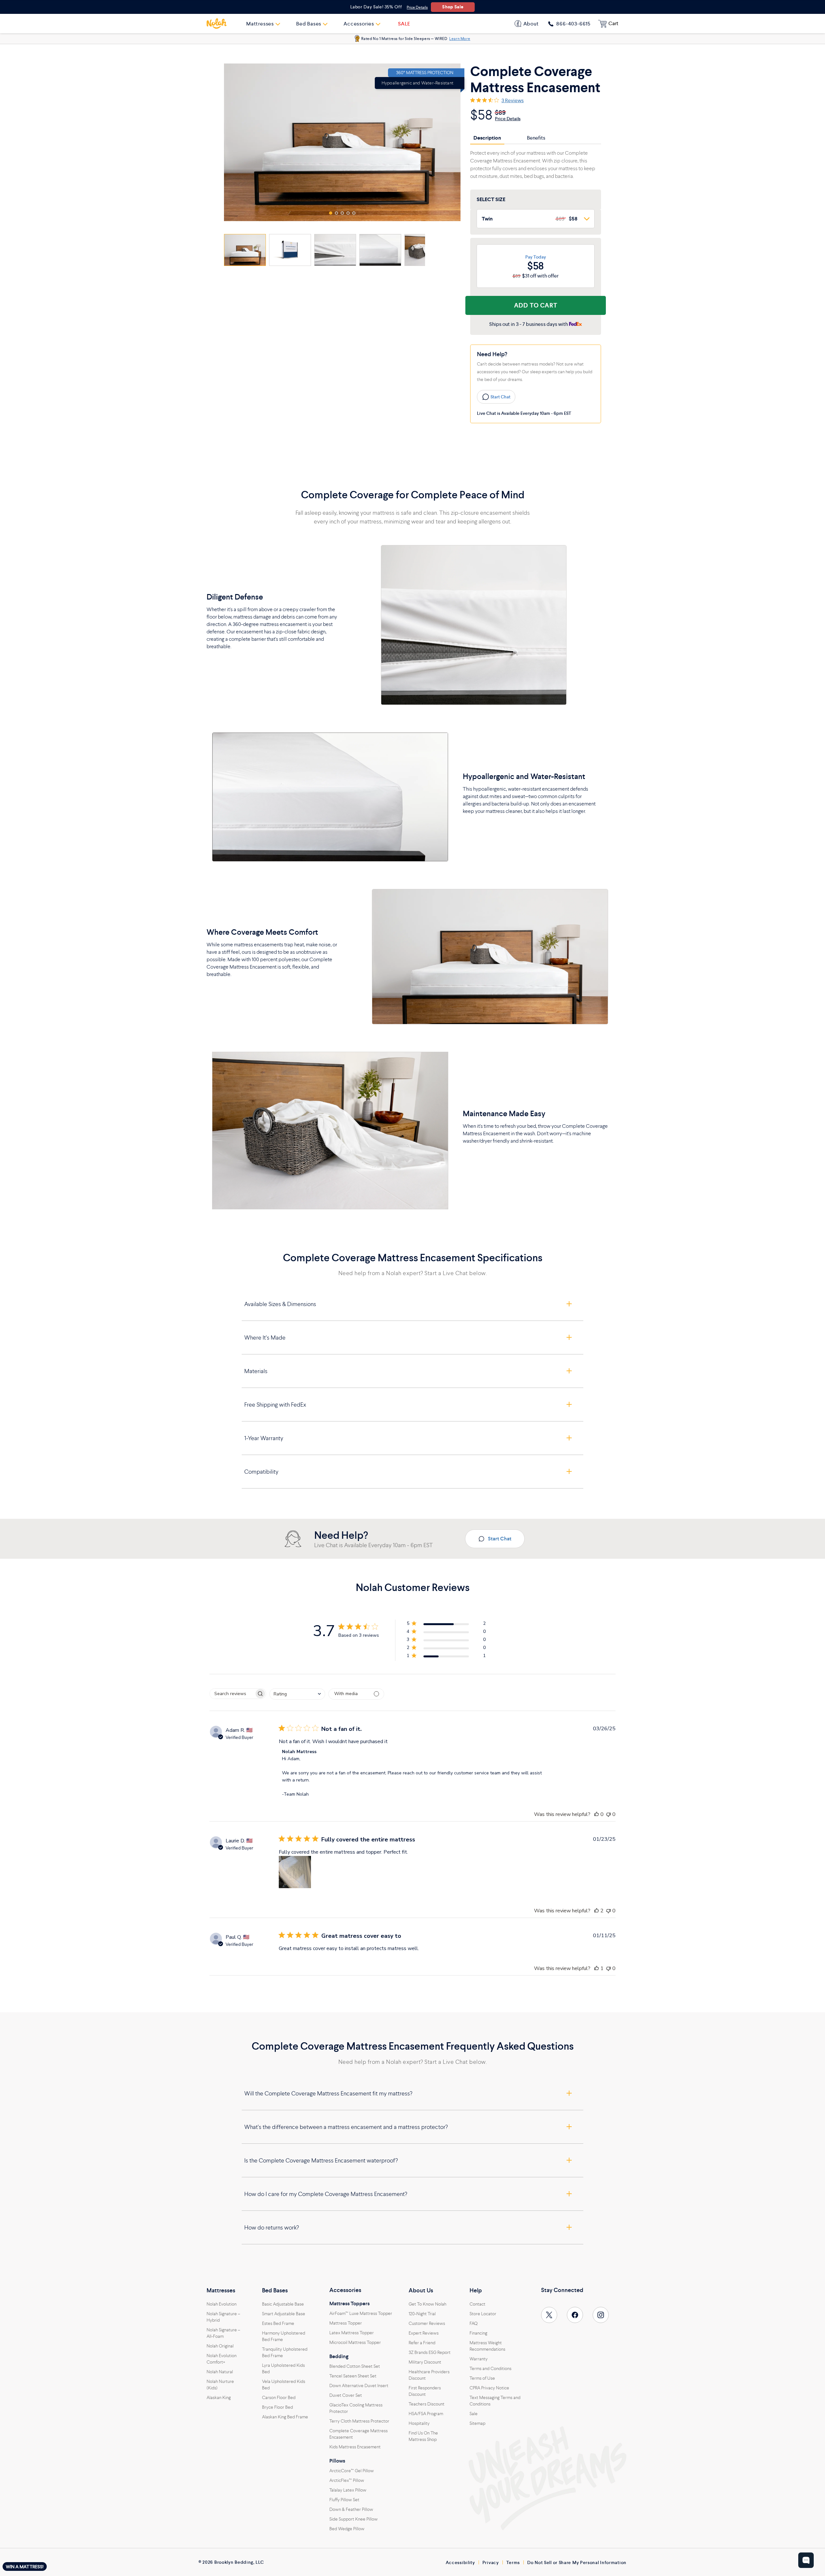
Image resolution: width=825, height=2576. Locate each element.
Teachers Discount (427, 2404)
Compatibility (261, 1472)
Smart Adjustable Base (284, 2314)
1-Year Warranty (264, 1438)
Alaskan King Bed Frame (285, 2417)
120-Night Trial (422, 2314)
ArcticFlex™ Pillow (347, 2480)
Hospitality (419, 2423)
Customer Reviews (427, 2323)
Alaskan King (219, 2397)
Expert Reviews (424, 2333)
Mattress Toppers (349, 2304)
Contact (477, 2304)
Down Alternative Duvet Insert (359, 2386)
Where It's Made (265, 1337)
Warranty (479, 2359)
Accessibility (460, 2562)
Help (476, 2290)
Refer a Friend (422, 2343)
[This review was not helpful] (608, 1814)
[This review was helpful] (597, 1814)
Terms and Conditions (490, 2368)
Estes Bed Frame (278, 2323)
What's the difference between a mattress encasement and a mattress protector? (346, 2127)
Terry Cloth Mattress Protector (359, 2421)
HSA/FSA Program (426, 2414)
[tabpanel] (536, 164)
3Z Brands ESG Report (430, 2352)
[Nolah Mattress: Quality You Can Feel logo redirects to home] (217, 24)
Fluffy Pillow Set (344, 2500)
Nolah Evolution (222, 2304)
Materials (256, 1371)
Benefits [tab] (536, 138)
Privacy (491, 2562)
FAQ (474, 2323)
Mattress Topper (346, 2323)
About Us (421, 2290)
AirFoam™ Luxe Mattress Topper (361, 2313)
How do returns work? (272, 2227)
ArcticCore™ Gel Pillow (352, 2471)
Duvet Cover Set (346, 2395)
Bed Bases (275, 2290)
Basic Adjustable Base (283, 2304)
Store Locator (483, 2314)
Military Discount (425, 2362)
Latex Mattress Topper (352, 2333)
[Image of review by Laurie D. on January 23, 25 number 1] (295, 1872)
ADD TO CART (536, 305)
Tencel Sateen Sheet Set (353, 2376)
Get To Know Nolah (427, 2304)
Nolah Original (220, 2346)
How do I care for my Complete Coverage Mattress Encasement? (326, 2194)
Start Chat (500, 397)
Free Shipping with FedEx (275, 1405)
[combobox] (297, 1694)
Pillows (337, 2461)
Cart (613, 23)
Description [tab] (487, 138)
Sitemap (477, 2423)
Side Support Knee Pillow (354, 2519)
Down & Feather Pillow (351, 2509)
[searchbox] (232, 1694)
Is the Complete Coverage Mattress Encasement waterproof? (321, 2160)
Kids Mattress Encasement (355, 2447)
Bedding (339, 2356)
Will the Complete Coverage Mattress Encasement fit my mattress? (328, 2093)
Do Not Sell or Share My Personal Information (577, 2562)
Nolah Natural (220, 2372)
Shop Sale (453, 7)
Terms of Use (482, 2378)
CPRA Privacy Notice (489, 2388)
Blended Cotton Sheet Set (355, 2366)
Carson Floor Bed (279, 2397)
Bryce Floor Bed (277, 2407)
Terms (513, 2562)
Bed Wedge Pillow (347, 2529)
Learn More (460, 39)
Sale (474, 2414)
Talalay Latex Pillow (348, 2490)
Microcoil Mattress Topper (355, 2342)
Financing (478, 2333)
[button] (331, 213)
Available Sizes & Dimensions (280, 1304)
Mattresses (221, 2290)
